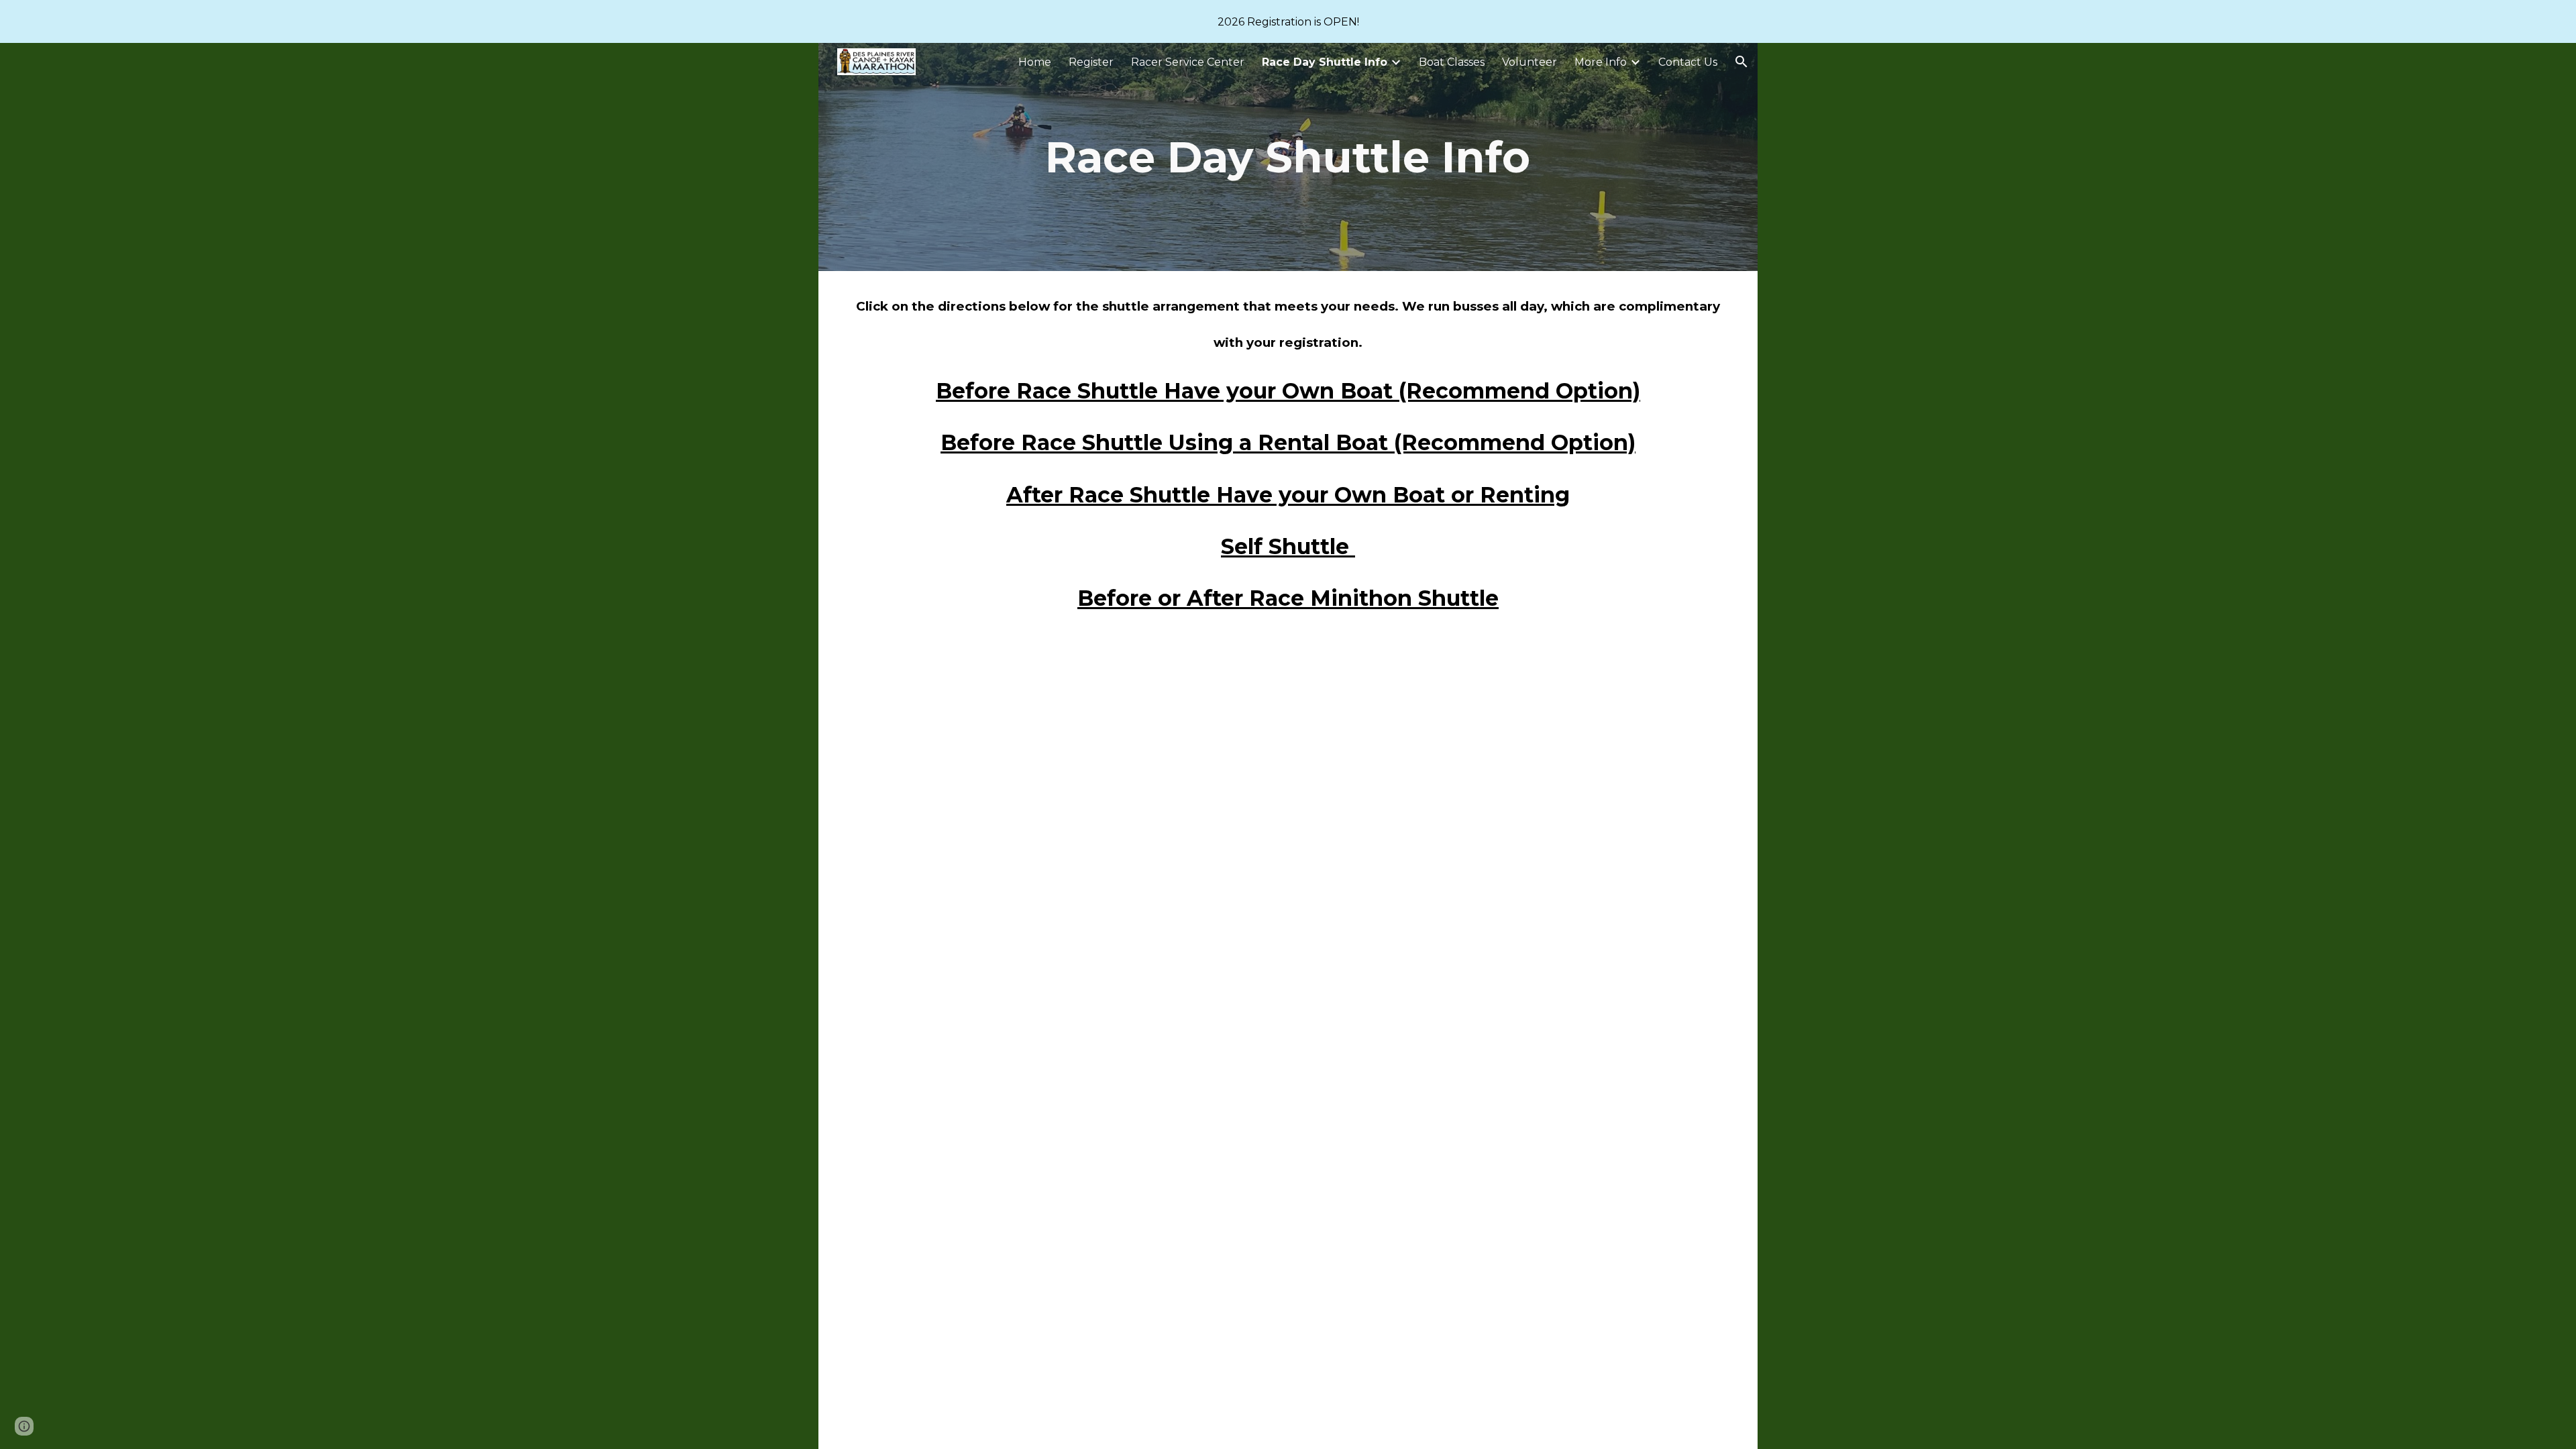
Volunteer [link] (1529, 62)
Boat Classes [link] (1452, 62)
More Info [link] (1601, 62)
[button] (1741, 62)
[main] (1288, 157)
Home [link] (1035, 62)
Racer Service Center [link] (1188, 62)
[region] (1288, 21)
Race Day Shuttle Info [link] (1325, 62)
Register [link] (1091, 62)
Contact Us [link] (1688, 62)
